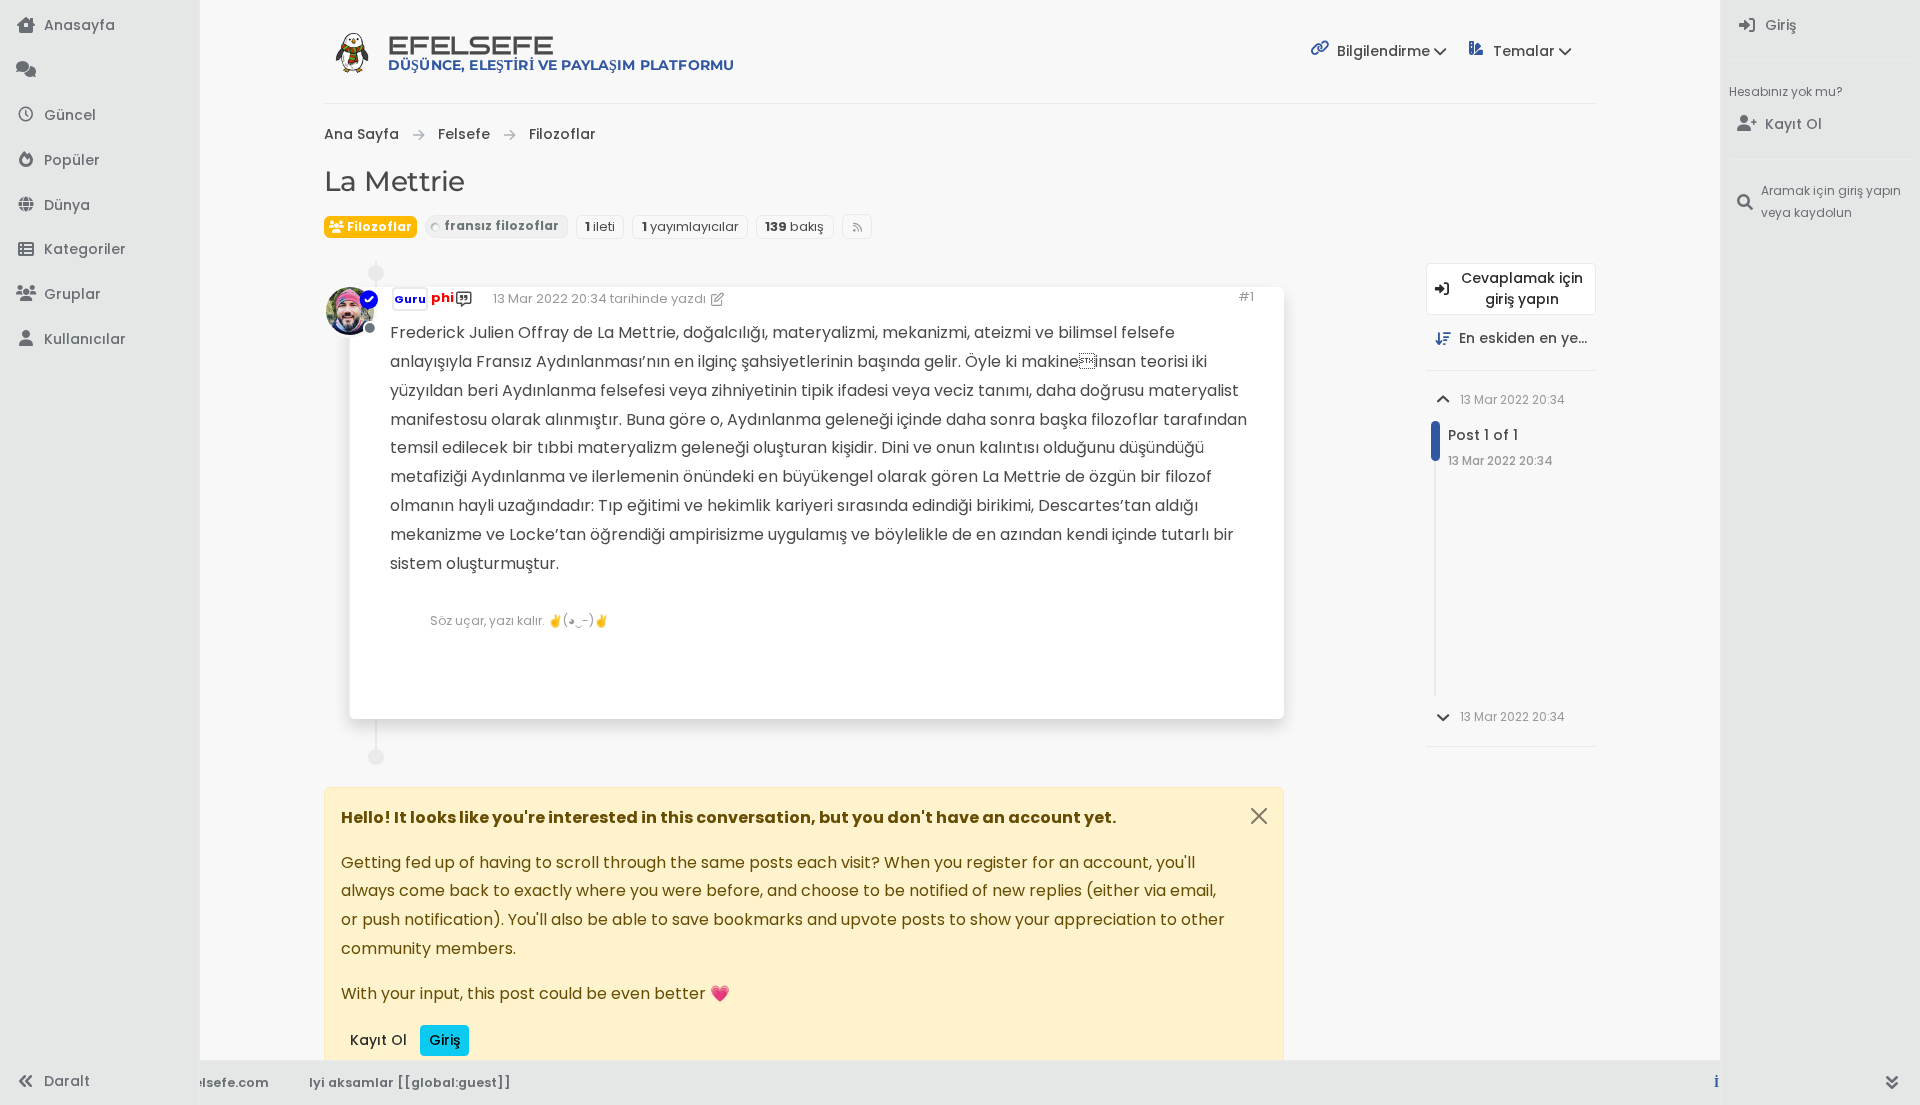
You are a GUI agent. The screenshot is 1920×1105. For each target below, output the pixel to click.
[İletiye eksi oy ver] (1167, 663)
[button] (99, 250)
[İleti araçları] (1207, 663)
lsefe (561, 52)
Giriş (444, 1040)
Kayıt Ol (378, 1040)
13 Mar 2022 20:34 (550, 298)
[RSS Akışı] (857, 226)
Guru (410, 299)
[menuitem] (1820, 26)
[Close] (1259, 816)
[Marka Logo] (352, 52)
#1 (1246, 296)
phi (442, 297)
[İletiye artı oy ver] (1097, 663)
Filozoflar (378, 226)
